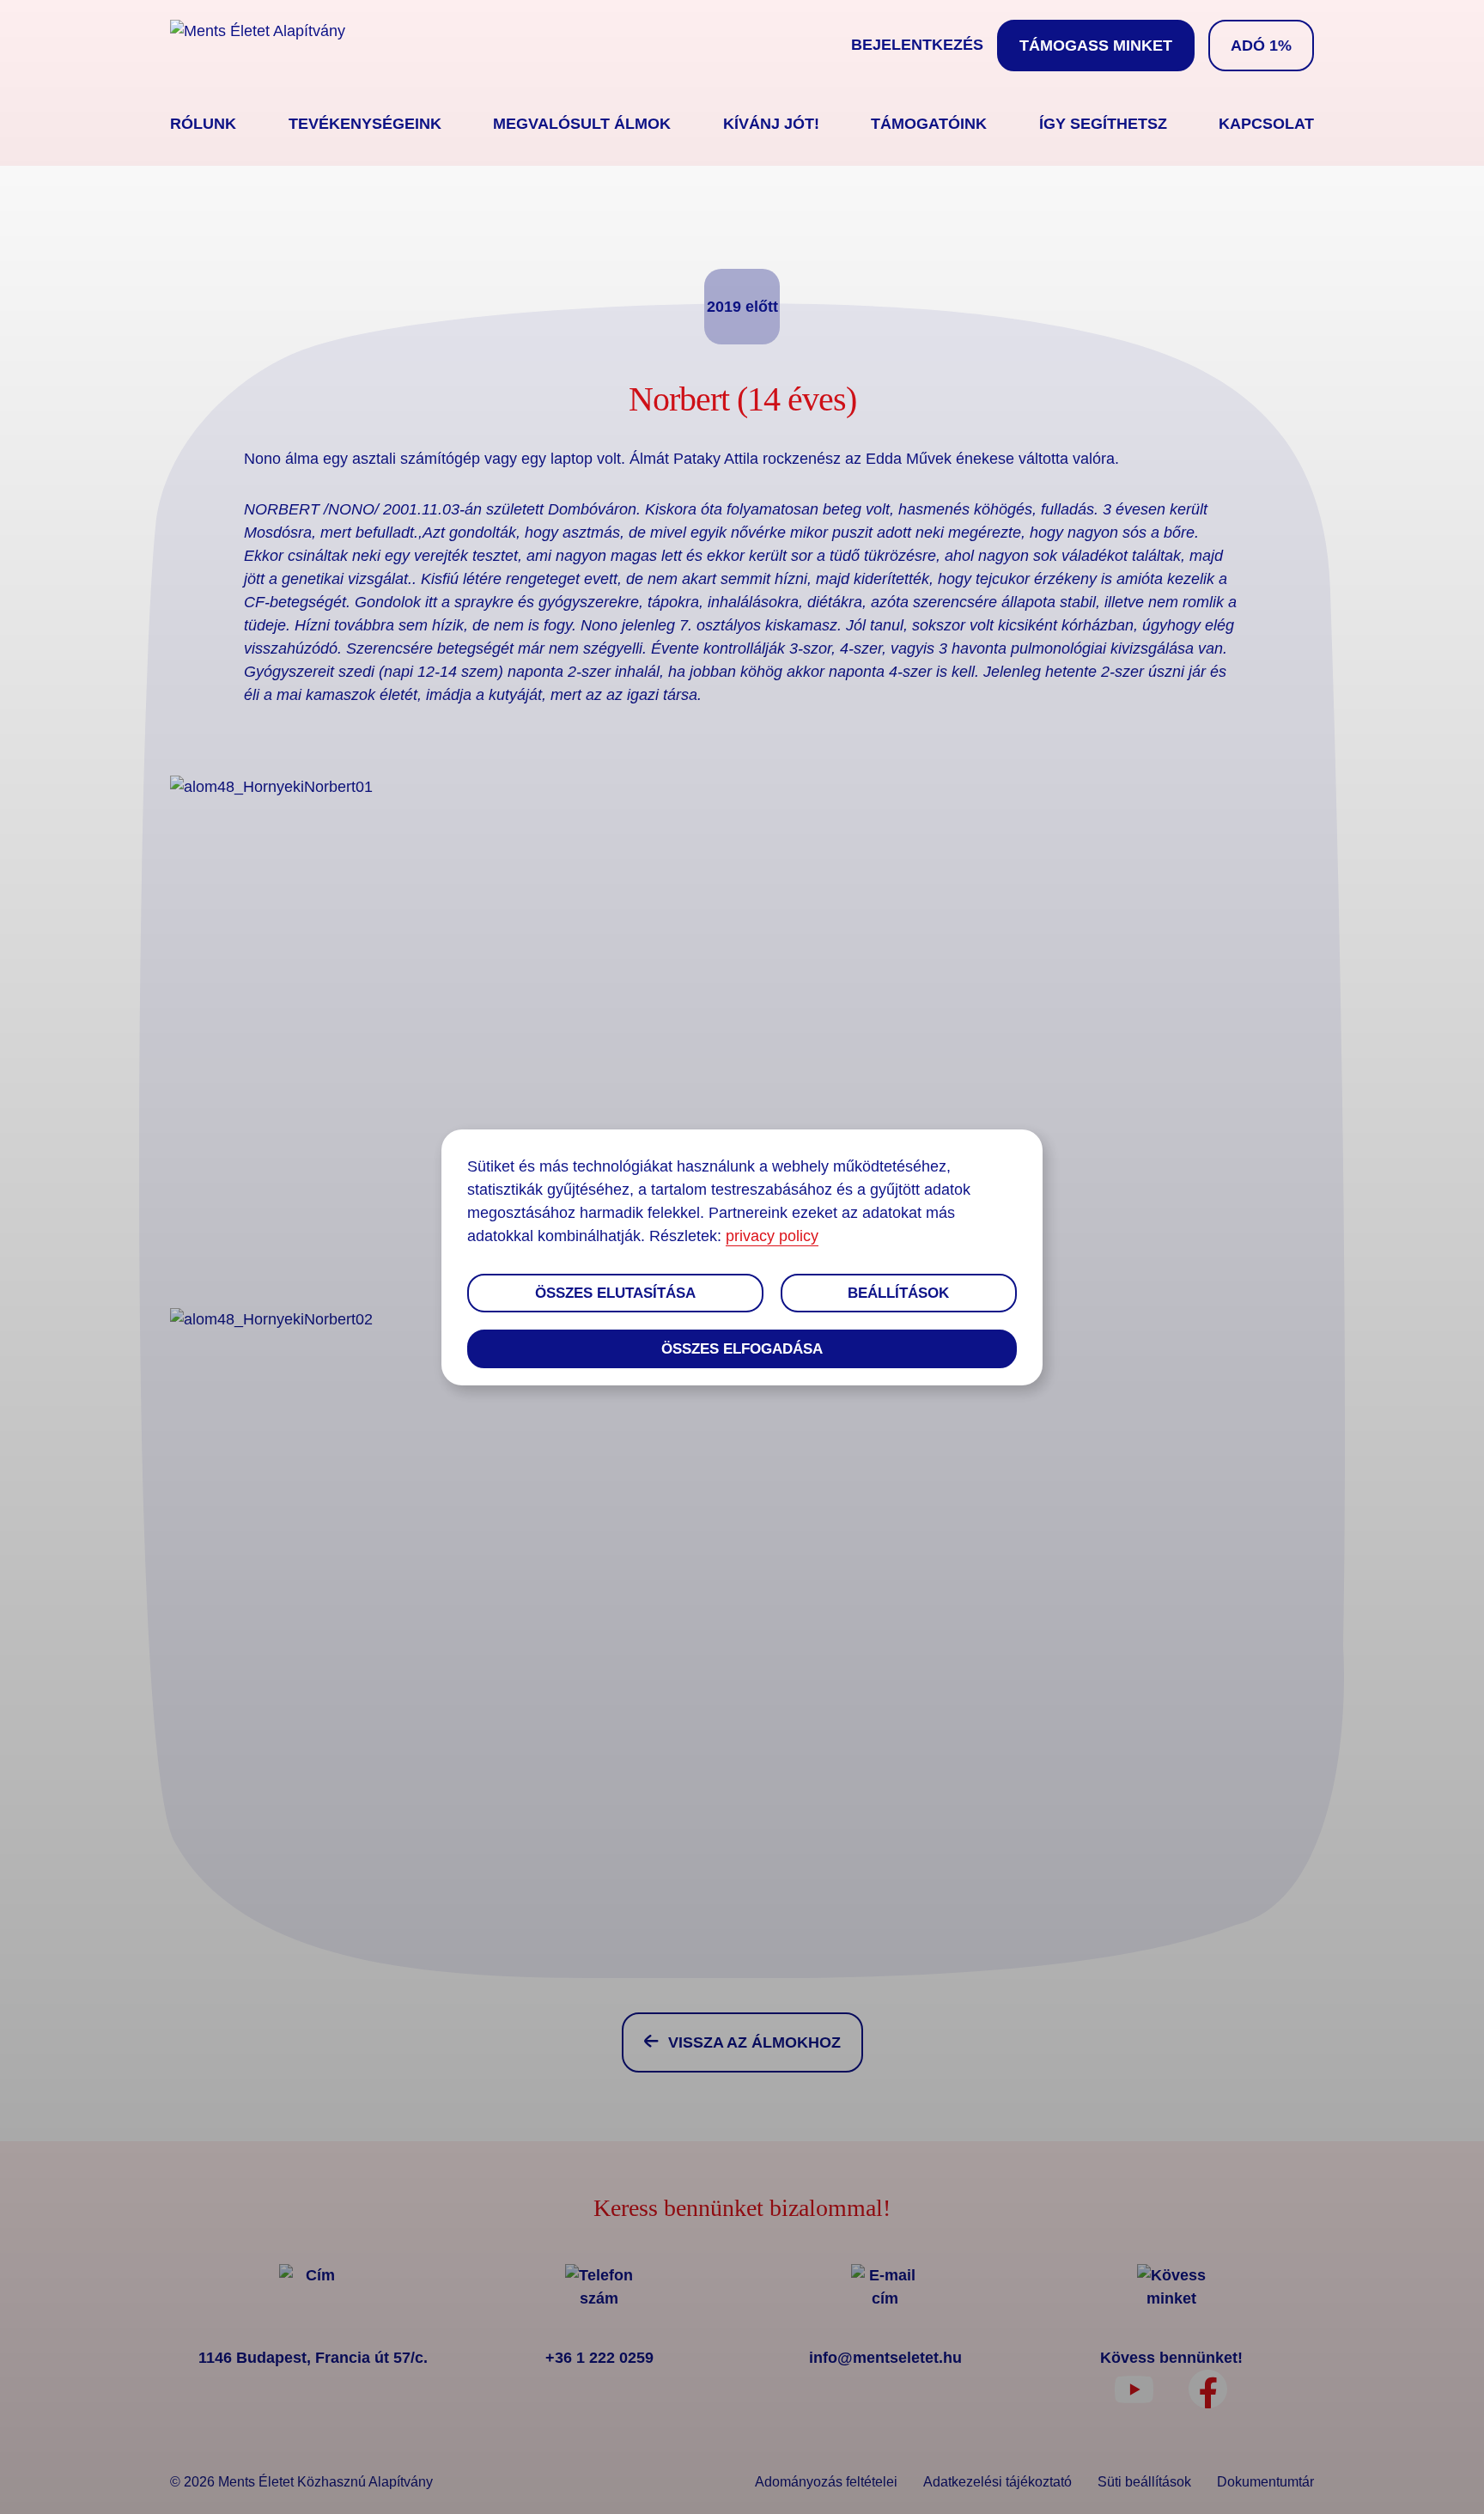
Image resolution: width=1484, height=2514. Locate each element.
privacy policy (772, 1236)
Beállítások (898, 1293)
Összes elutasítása (615, 1293)
